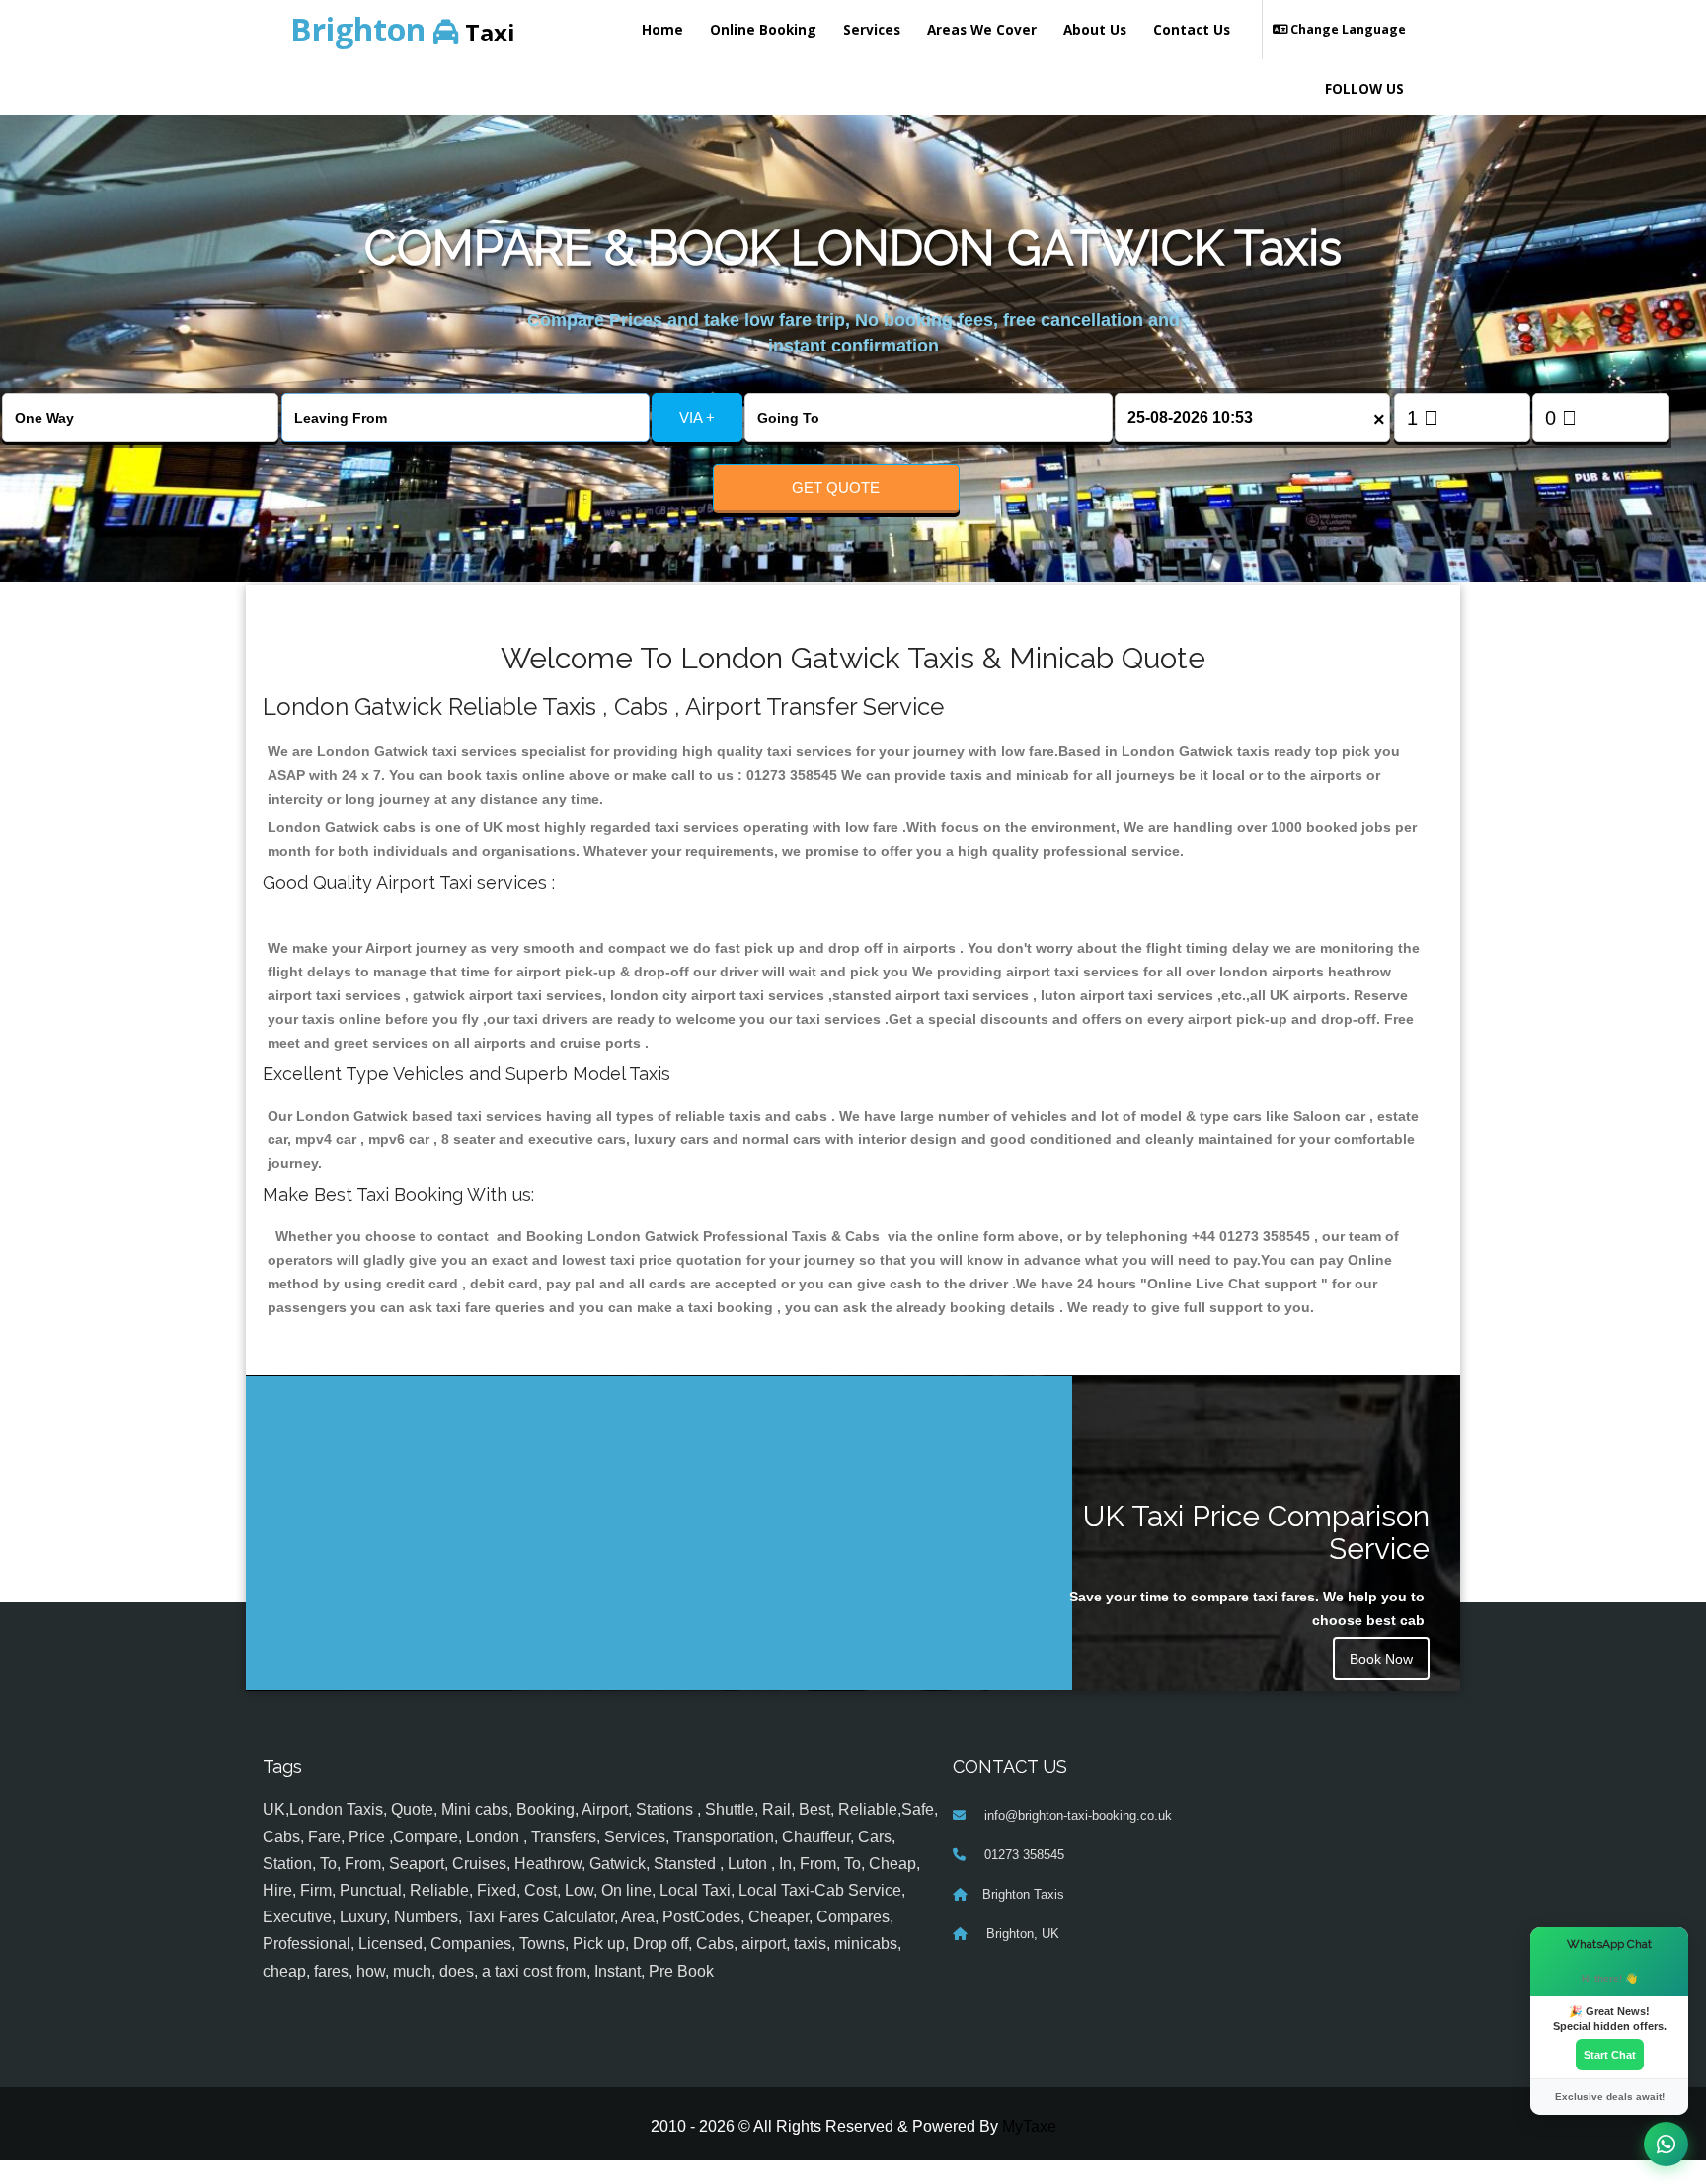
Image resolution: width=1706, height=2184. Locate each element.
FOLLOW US (1364, 88)
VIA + (697, 417)
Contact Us (1192, 29)
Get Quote (836, 487)
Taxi (403, 29)
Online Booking (763, 29)
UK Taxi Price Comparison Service (1256, 1532)
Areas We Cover (982, 29)
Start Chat (1610, 2055)
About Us (1095, 29)
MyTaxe (1029, 2126)
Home (662, 29)
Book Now (1381, 1659)
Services (872, 29)
